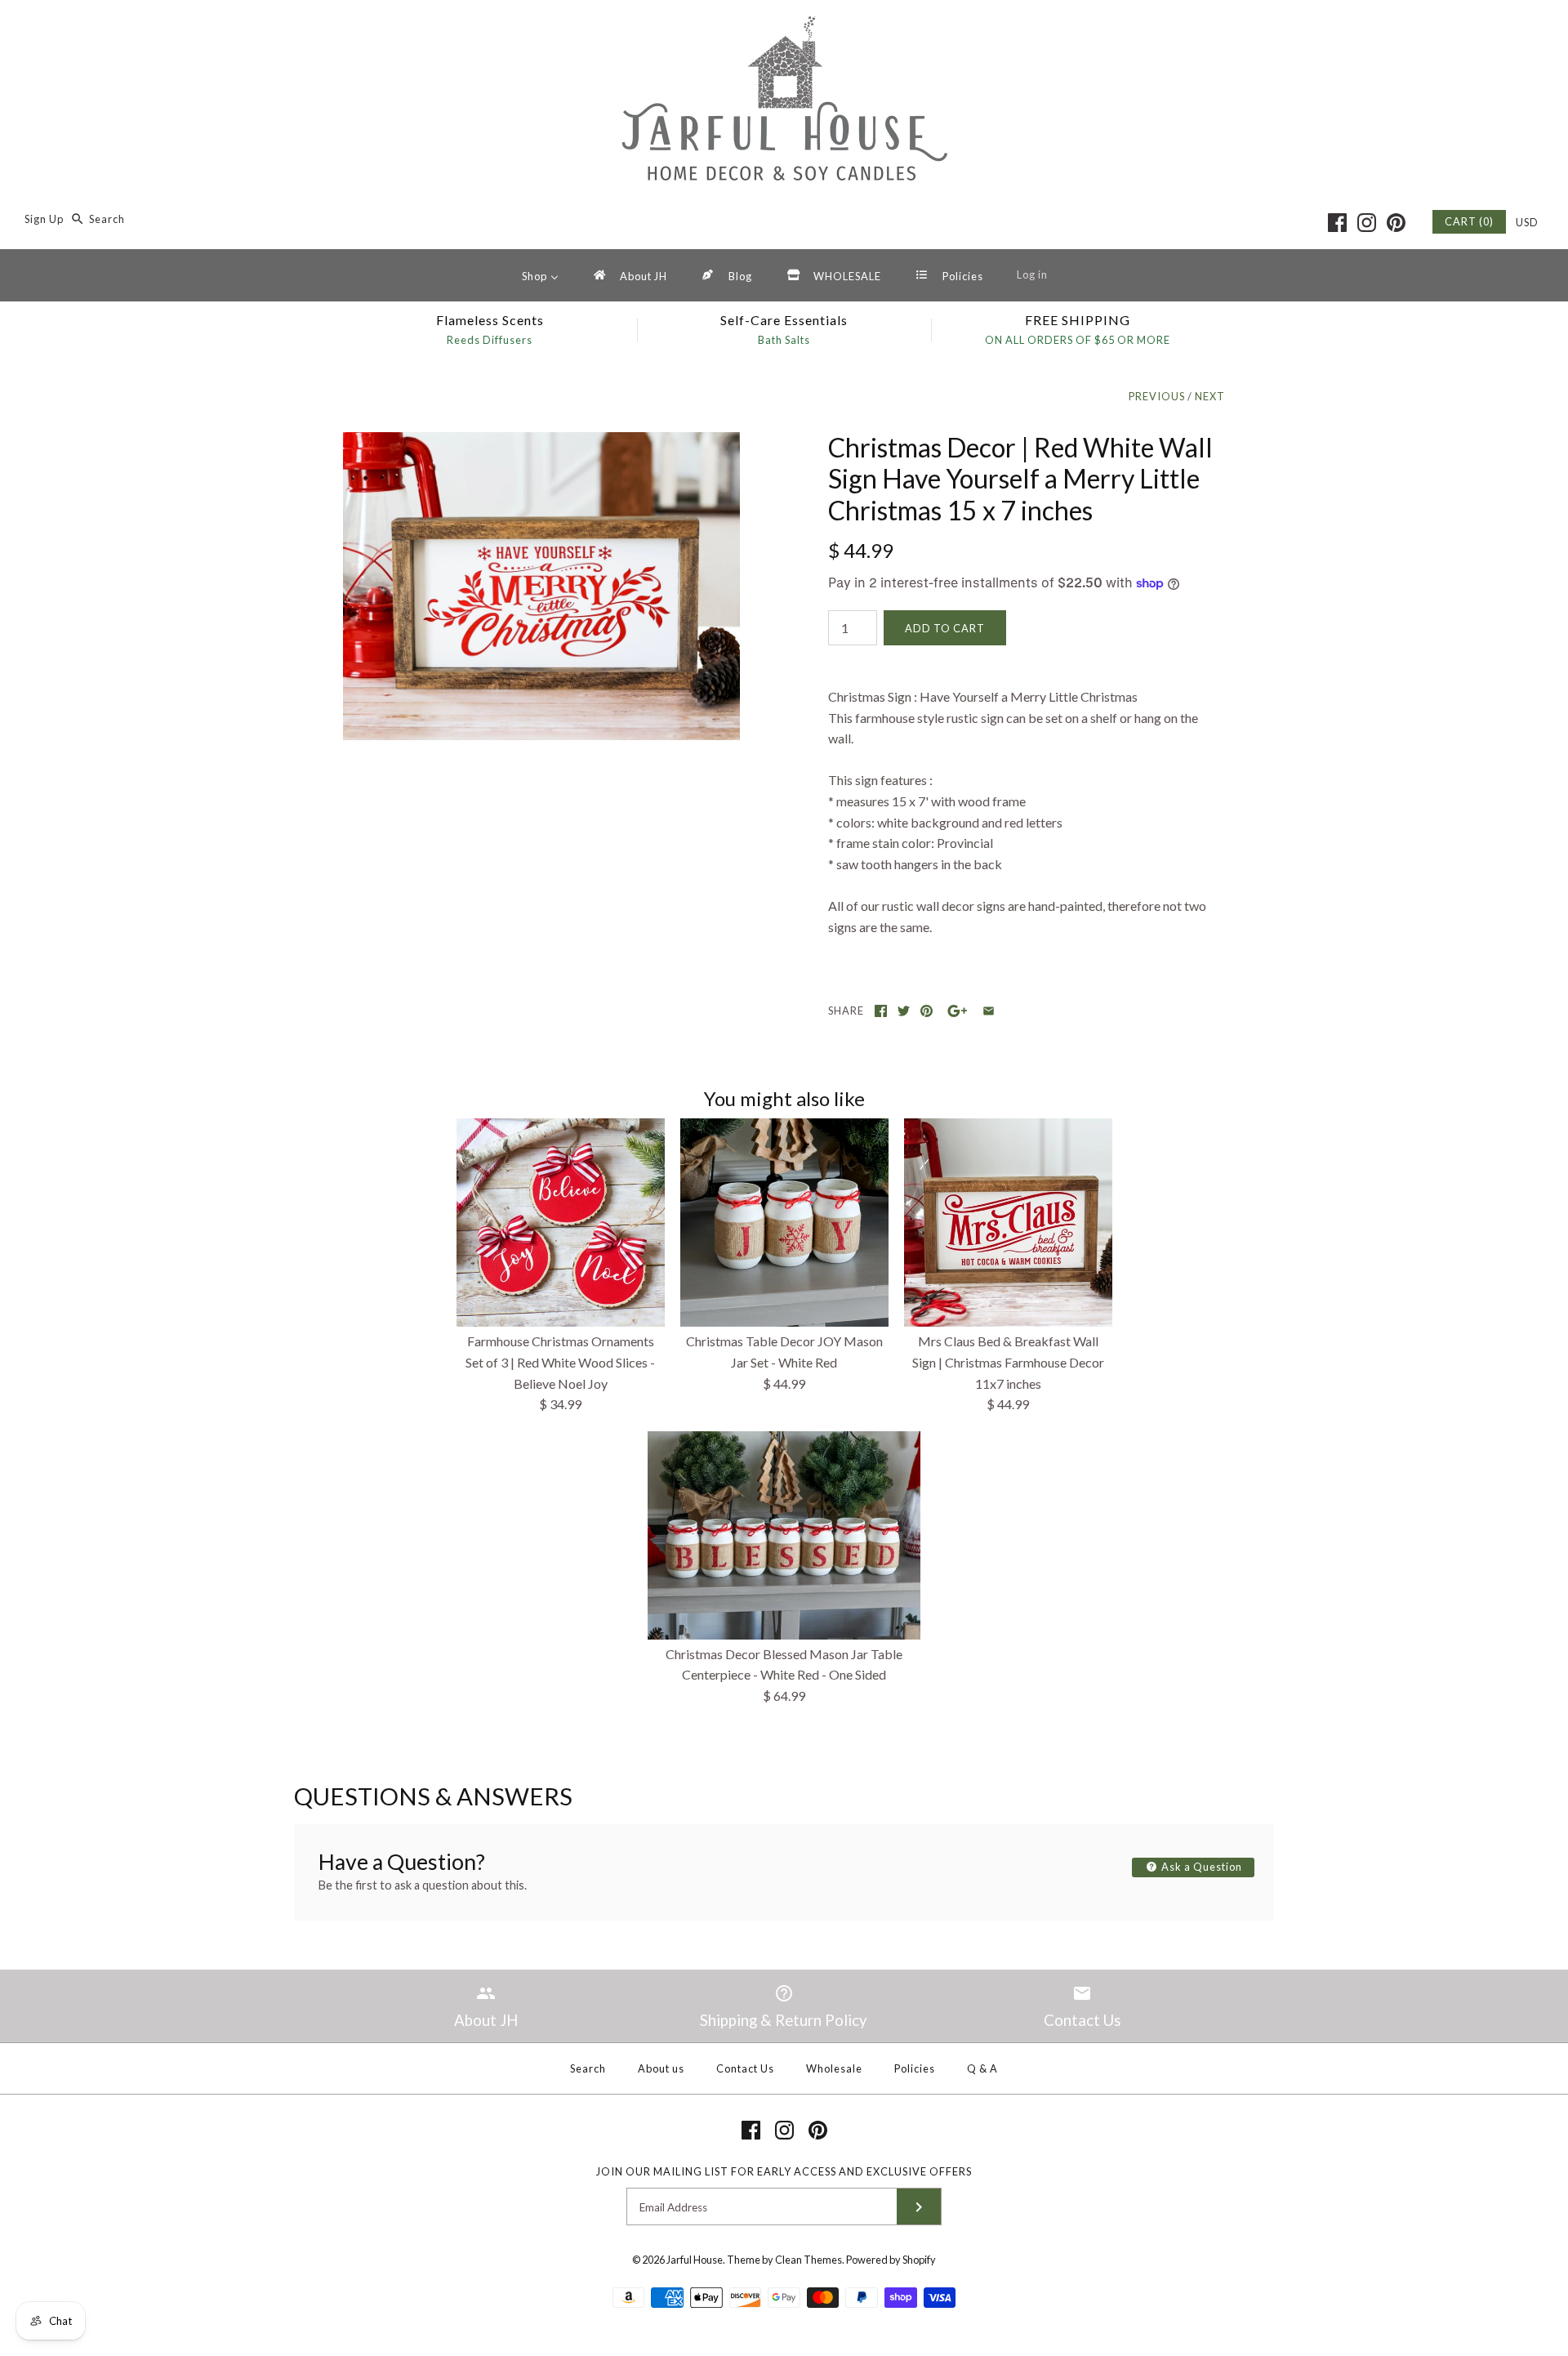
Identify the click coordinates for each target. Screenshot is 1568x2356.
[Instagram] (1367, 223)
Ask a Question (1200, 1867)
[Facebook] (1337, 223)
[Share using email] (989, 1011)
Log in (1032, 274)
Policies (915, 2068)
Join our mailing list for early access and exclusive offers (784, 2171)
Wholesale (834, 2068)
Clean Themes (808, 2260)
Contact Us (745, 2068)
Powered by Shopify (891, 2260)
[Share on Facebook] (881, 1011)
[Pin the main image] (927, 1011)
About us (661, 2068)
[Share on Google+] (958, 1011)
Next (1210, 396)
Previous (1157, 396)
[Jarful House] (784, 27)
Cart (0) (1469, 221)
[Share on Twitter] (904, 1011)
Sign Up (44, 219)
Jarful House (695, 2260)
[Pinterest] (1396, 223)
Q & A (982, 2068)
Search (588, 2068)
